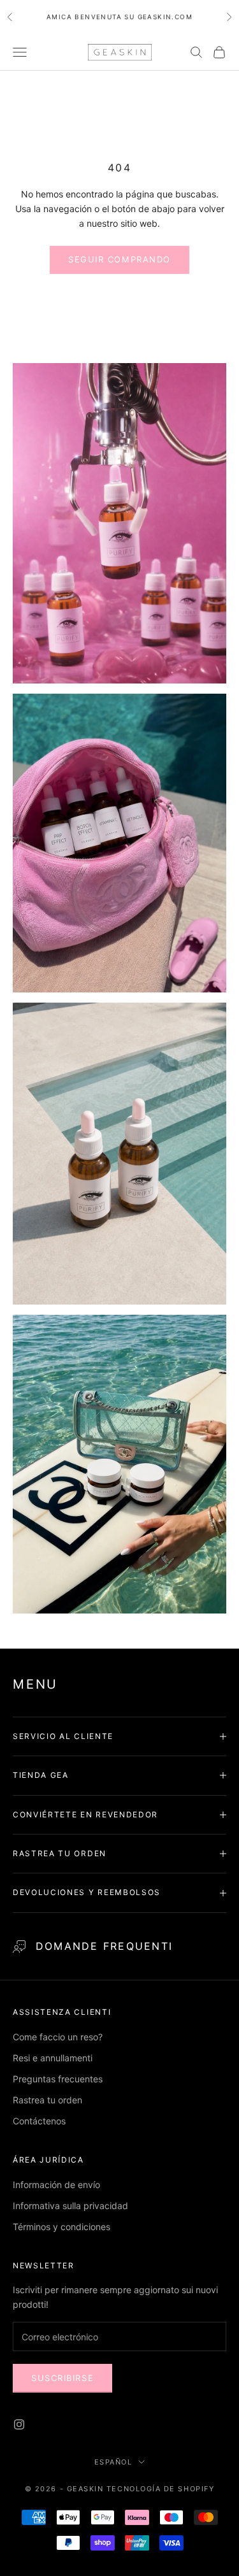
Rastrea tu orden (47, 2100)
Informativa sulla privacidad (70, 2206)
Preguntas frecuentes (58, 2079)
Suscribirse (62, 2378)
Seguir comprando (119, 259)
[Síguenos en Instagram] (19, 2424)
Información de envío (56, 2185)
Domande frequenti (104, 1946)
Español (113, 2462)
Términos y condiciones (62, 2227)
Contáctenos (39, 2121)
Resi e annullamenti (53, 2058)
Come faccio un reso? (58, 2037)
